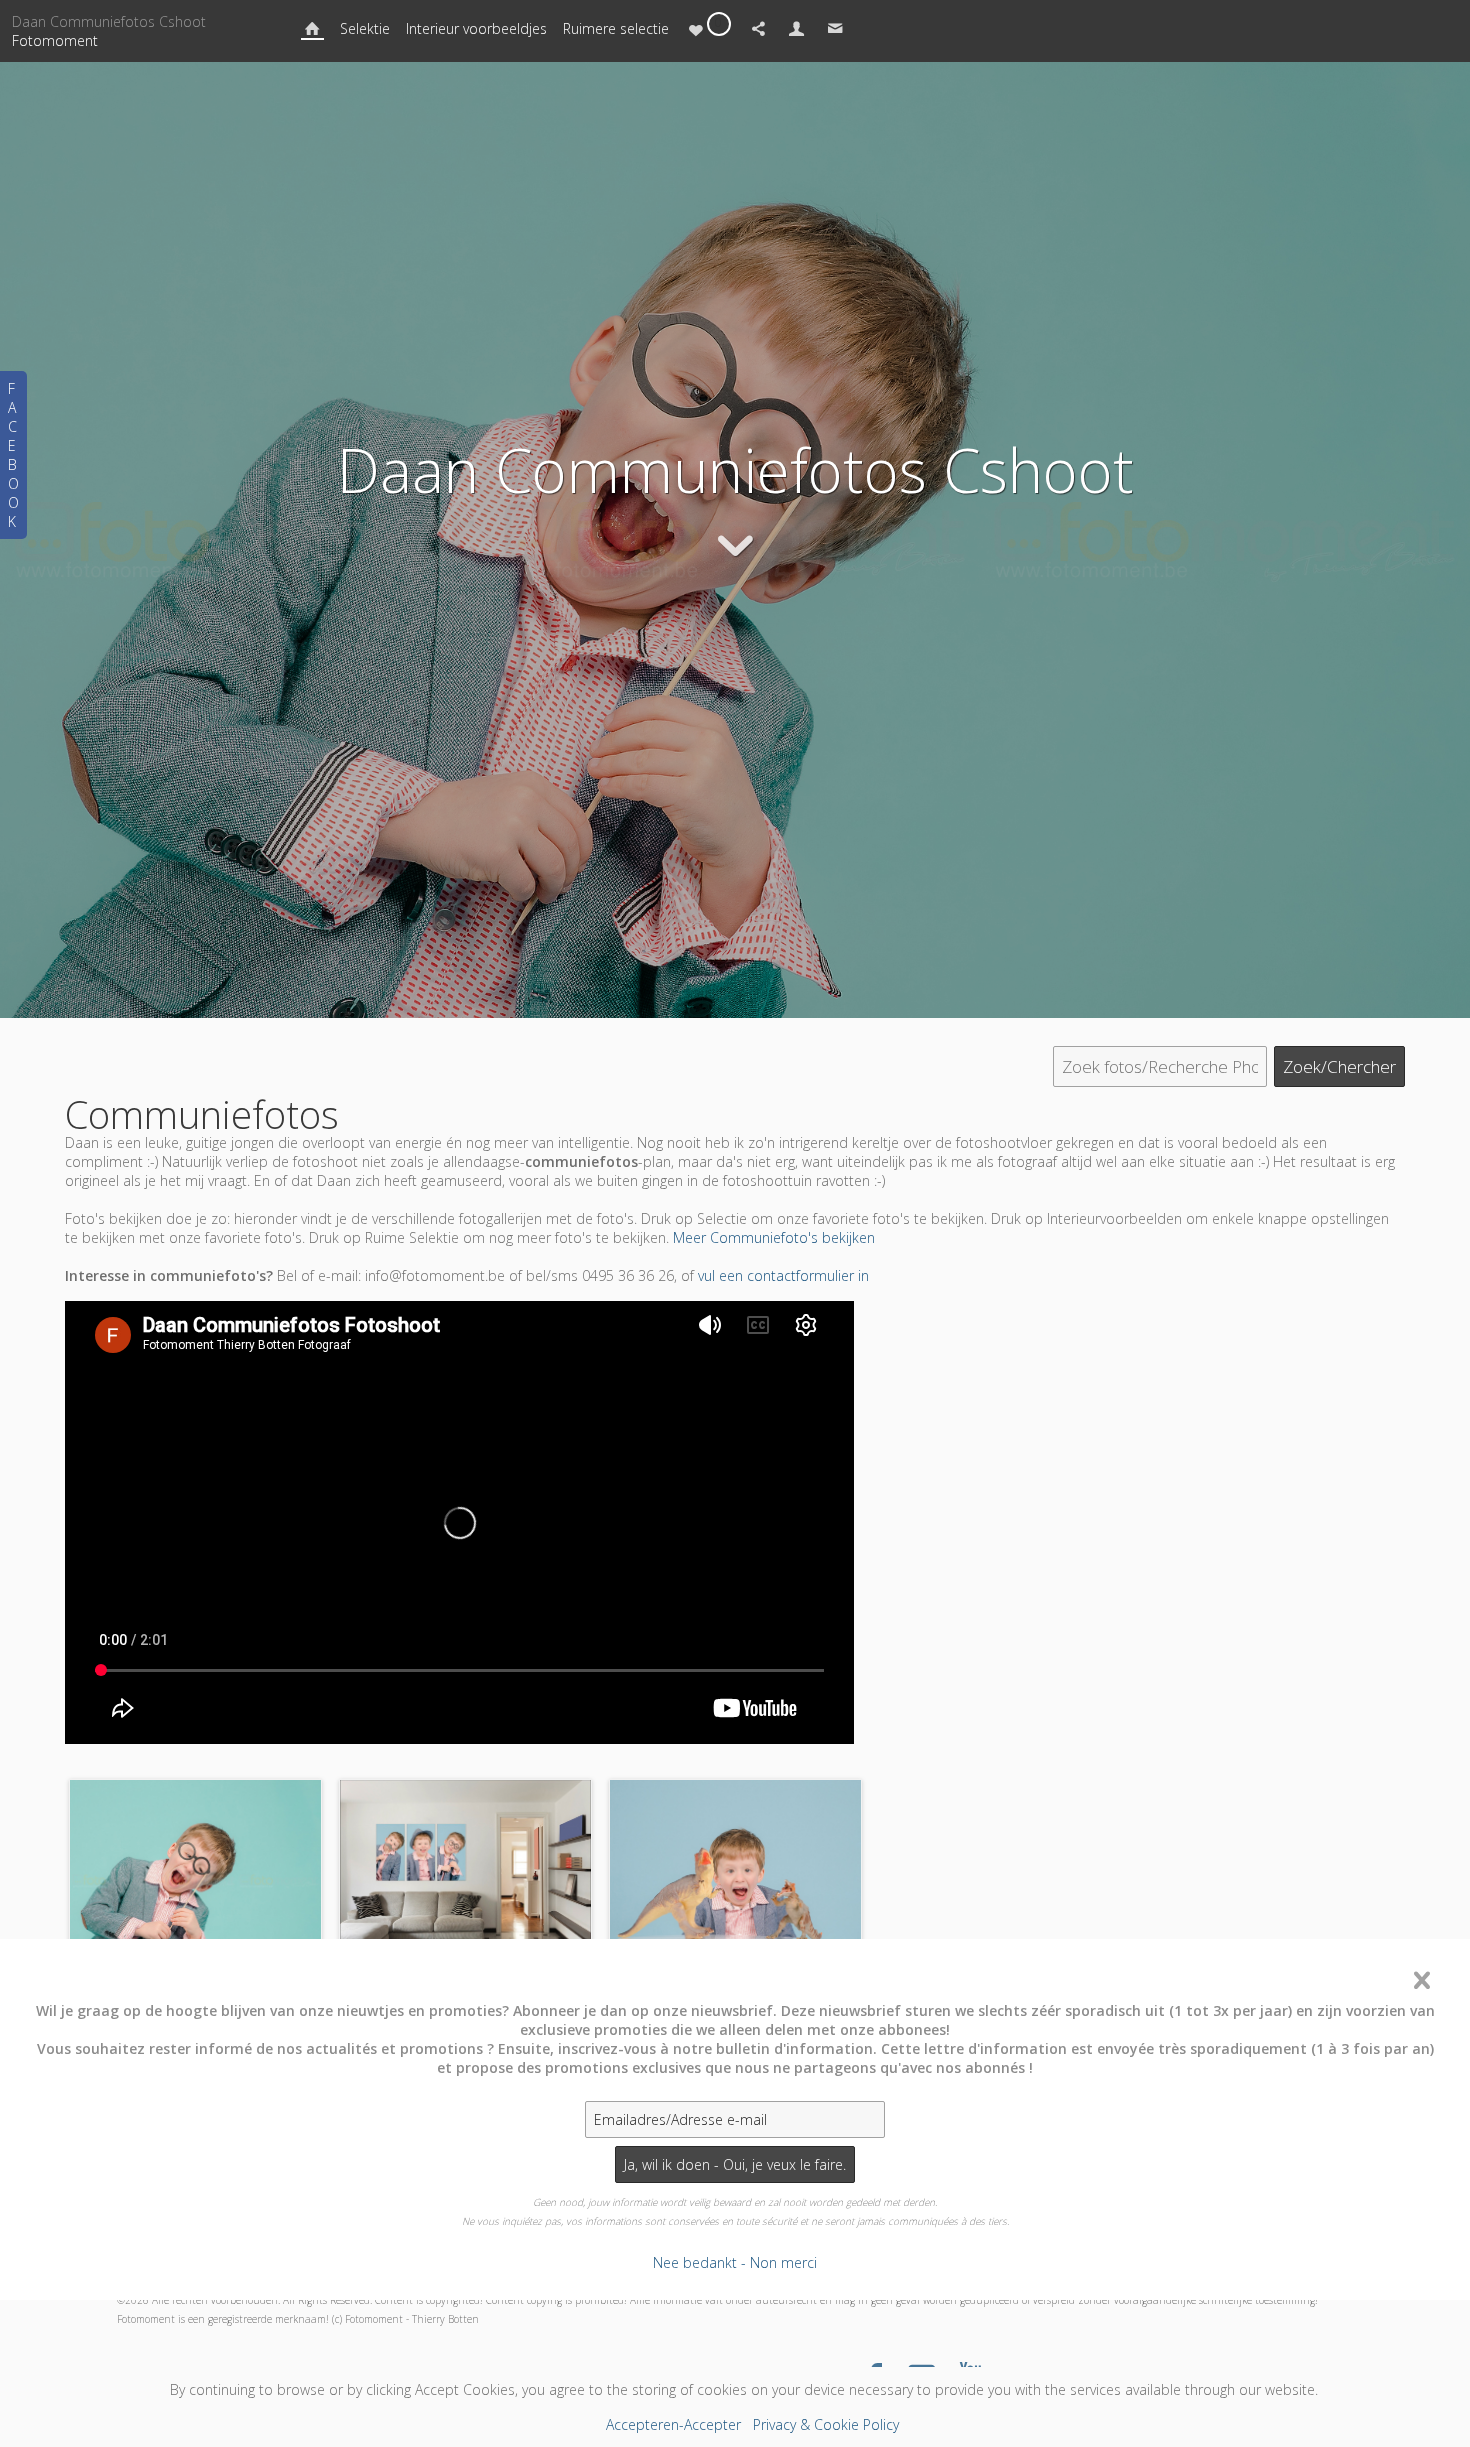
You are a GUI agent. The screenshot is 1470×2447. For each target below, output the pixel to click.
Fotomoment (55, 40)
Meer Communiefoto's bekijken (774, 1237)
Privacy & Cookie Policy (826, 2424)
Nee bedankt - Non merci (735, 2262)
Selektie (365, 28)
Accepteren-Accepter (673, 2424)
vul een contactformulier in (783, 1275)
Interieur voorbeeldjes (476, 28)
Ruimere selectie (616, 28)
